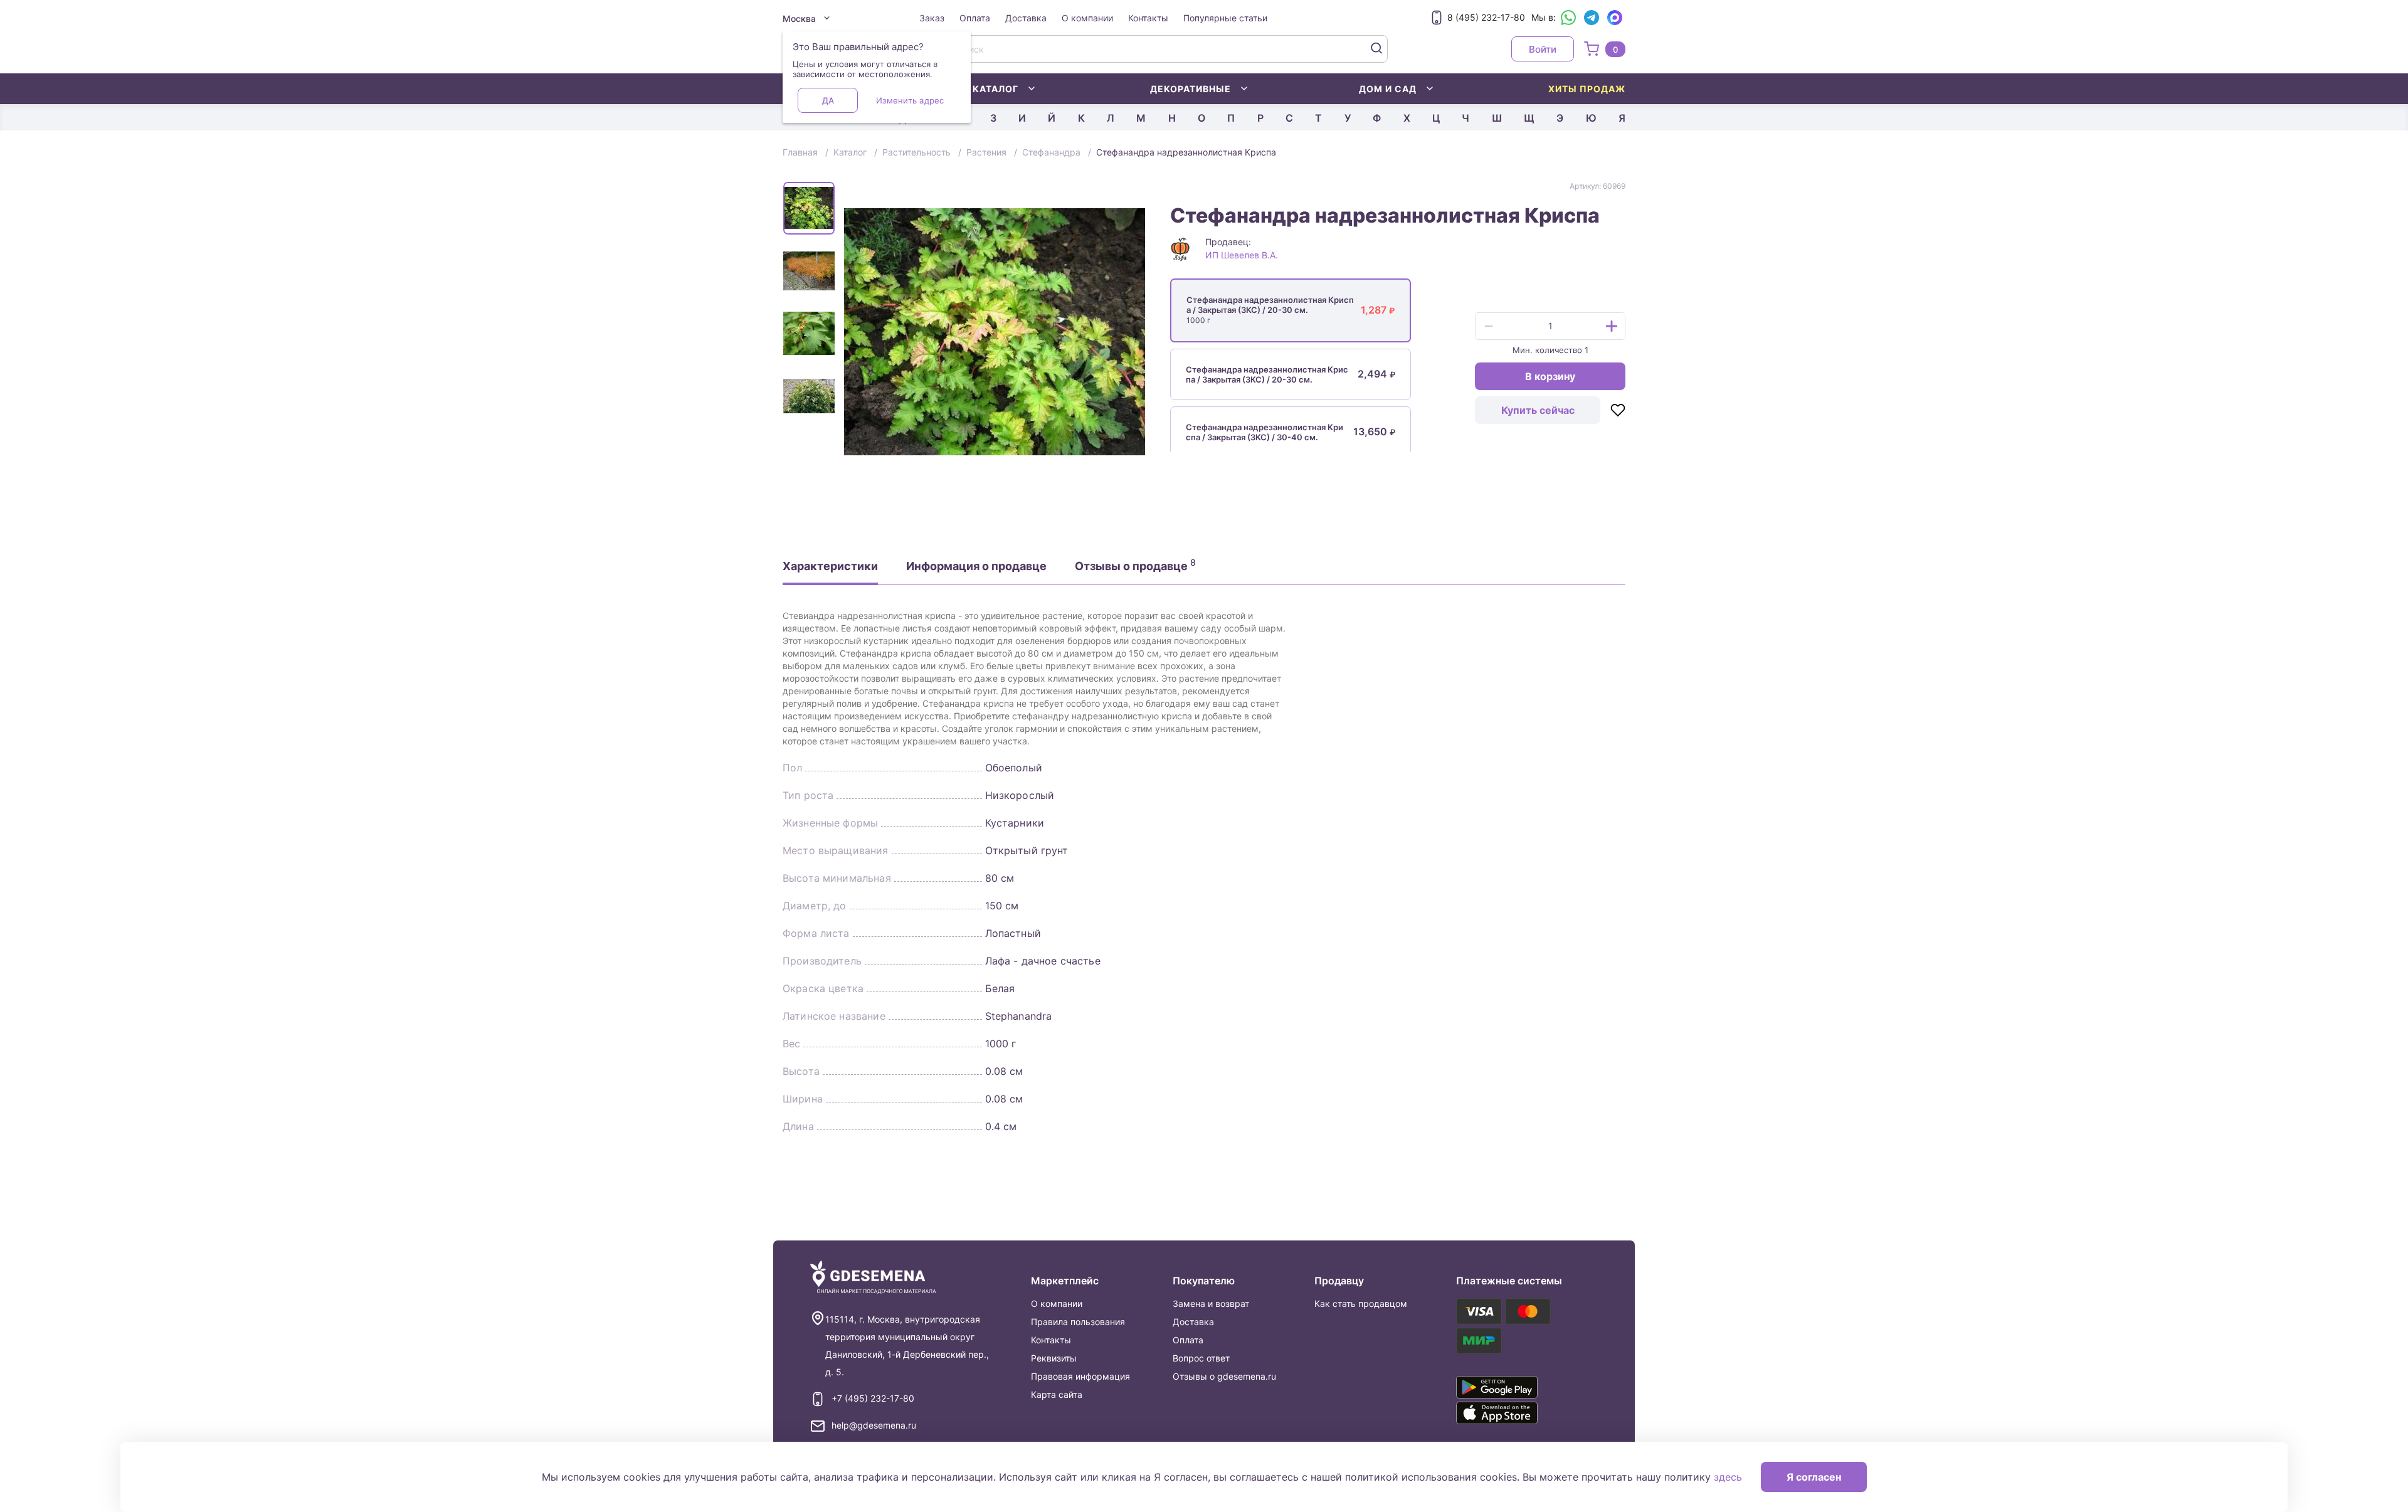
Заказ (932, 18)
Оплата (975, 18)
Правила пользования (1078, 1322)
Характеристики (830, 566)
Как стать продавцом (1361, 1303)
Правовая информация (1080, 1376)
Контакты (1148, 18)
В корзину (1550, 376)
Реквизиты (1054, 1358)
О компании (1087, 18)
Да (828, 100)
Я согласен (1814, 1477)
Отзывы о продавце (1135, 565)
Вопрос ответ (1201, 1358)
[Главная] (873, 1278)
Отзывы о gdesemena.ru (1224, 1376)
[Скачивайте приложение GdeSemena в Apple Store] (1515, 1413)
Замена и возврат (1211, 1303)
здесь (1728, 1477)
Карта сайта (1057, 1394)
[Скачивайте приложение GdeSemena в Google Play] (1515, 1387)
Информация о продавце (976, 566)
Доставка (1026, 18)
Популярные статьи (1225, 18)
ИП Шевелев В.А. (1242, 255)
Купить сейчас (1538, 410)
